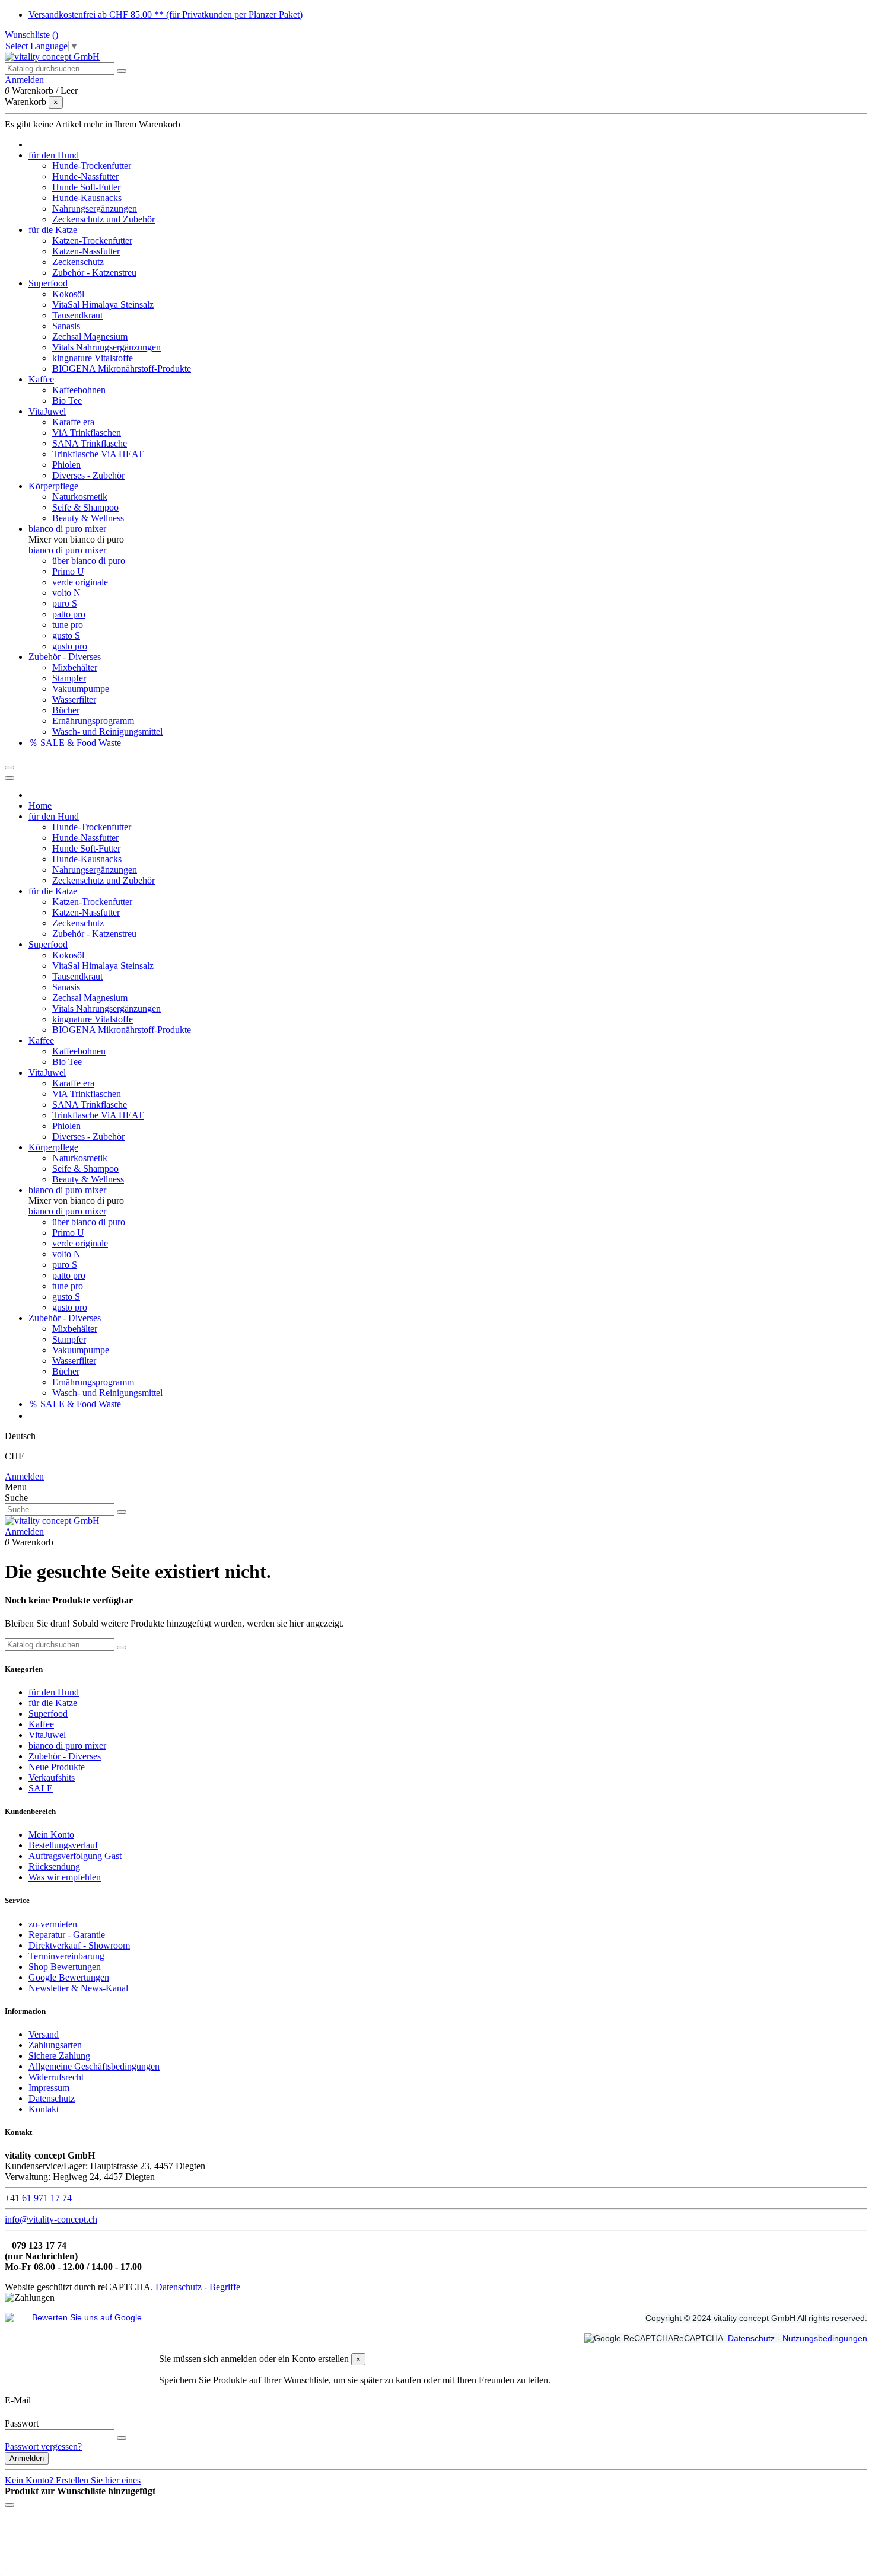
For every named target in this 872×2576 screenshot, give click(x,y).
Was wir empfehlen (65, 1877)
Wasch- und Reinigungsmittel (107, 731)
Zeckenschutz (78, 262)
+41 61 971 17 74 (38, 2198)
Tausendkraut (77, 315)
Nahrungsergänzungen (95, 208)
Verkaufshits (52, 1778)
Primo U (68, 571)
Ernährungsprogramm (93, 721)
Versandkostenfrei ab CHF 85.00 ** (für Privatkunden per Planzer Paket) (166, 15)
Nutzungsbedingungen (825, 2338)
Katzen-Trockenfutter (92, 240)
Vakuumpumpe (81, 689)
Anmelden (24, 1476)
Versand (44, 2034)
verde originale (80, 582)
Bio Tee (67, 401)
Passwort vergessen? (43, 2446)
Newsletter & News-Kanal (78, 1988)
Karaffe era (73, 422)
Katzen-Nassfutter (86, 251)
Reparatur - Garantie (67, 1935)
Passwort (22, 2423)
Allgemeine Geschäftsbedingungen (94, 2066)
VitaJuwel (47, 1735)
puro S (65, 603)
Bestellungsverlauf (63, 1845)
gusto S (66, 635)
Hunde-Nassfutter (85, 176)
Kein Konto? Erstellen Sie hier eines (73, 2480)
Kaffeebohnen (79, 390)
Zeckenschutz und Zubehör (104, 219)
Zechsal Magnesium (90, 337)
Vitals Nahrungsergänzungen (106, 347)
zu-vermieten (53, 1924)
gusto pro (70, 646)
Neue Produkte (57, 1767)
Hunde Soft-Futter (86, 187)
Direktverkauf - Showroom (79, 1945)
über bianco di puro (89, 561)
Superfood (48, 1713)
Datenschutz (52, 2098)
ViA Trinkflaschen (87, 433)
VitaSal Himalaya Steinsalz (103, 305)
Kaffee (41, 1724)
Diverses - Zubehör (88, 475)
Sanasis (66, 326)
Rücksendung (54, 1866)
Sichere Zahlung (59, 2056)
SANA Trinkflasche (90, 443)
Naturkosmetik (80, 497)
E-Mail (18, 2400)
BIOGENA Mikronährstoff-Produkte (122, 369)
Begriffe (225, 2287)
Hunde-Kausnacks (87, 198)
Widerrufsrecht (56, 2077)
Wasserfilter (74, 699)
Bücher (66, 710)
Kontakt (44, 2109)
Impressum (49, 2088)
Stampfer (69, 678)
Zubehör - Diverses (65, 1756)
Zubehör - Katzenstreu (94, 272)
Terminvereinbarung (66, 1956)
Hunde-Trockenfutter (92, 166)
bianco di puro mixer (67, 550)
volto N (66, 593)
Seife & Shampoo (85, 507)
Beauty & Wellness (88, 518)
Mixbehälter (75, 667)
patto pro (69, 614)
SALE (41, 1788)
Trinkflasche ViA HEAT (98, 454)
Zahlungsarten (55, 2045)
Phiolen (66, 465)
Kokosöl (68, 294)
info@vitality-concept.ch (51, 2219)
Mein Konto (51, 1834)
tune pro (68, 625)
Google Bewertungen (69, 1977)
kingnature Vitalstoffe (93, 358)
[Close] (9, 778)
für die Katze (53, 1703)
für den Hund (54, 1692)
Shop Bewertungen (65, 1967)
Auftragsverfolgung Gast (75, 1856)
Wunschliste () (31, 35)
